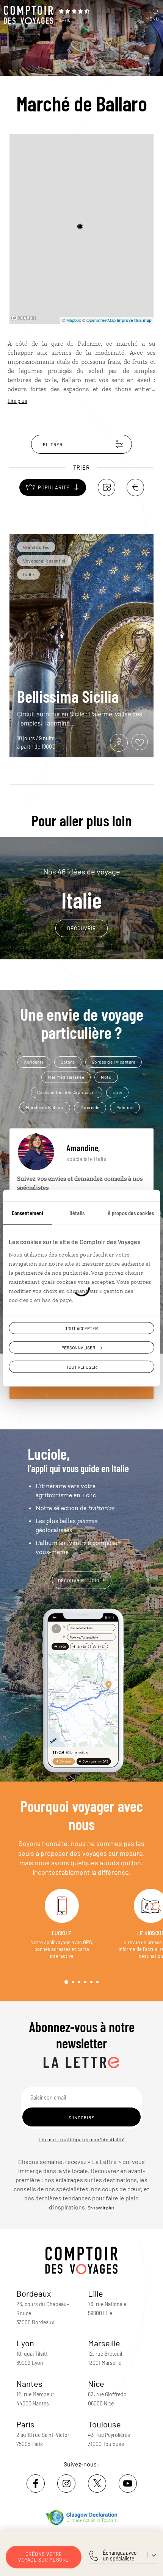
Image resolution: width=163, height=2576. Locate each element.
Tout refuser (81, 1367)
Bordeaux (34, 2293)
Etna (117, 1092)
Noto (106, 1077)
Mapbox (74, 320)
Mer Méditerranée (66, 1077)
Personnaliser (78, 1348)
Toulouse (104, 2424)
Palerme (125, 1107)
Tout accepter (81, 1328)
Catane (68, 1062)
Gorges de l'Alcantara (114, 1062)
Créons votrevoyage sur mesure (44, 2557)
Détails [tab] (77, 1213)
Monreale (90, 1107)
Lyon (25, 2343)
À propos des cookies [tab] (131, 1213)
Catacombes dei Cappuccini (67, 1092)
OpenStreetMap (101, 320)
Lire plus (17, 401)
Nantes (29, 2383)
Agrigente (34, 1062)
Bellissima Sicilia (68, 696)
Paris (25, 2424)
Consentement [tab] (28, 1213)
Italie (82, 889)
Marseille (104, 2343)
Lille (96, 2293)
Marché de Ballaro (45, 1107)
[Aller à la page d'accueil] (28, 15)
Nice (96, 2383)
